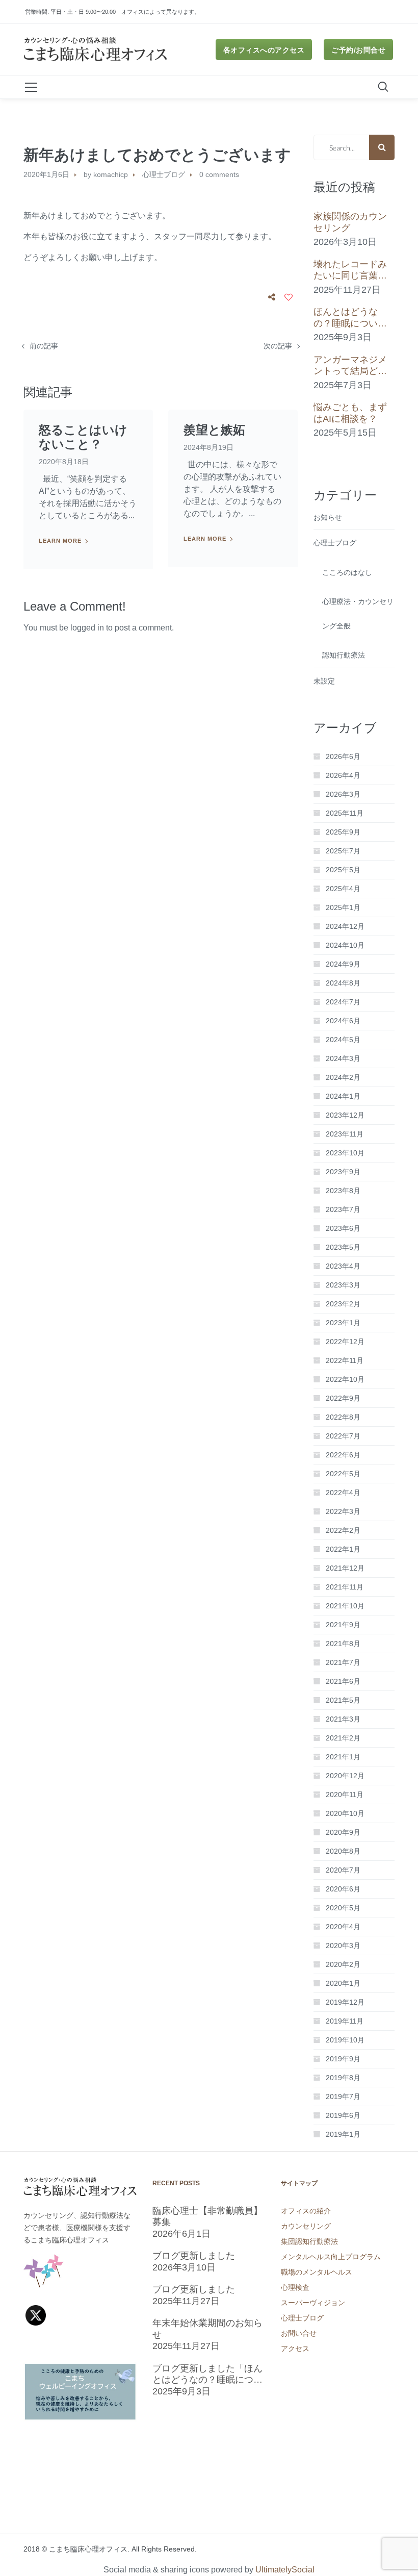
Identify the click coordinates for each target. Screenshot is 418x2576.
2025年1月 (343, 907)
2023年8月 (343, 1191)
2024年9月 (343, 964)
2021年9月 (343, 1625)
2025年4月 (343, 889)
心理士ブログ (164, 174)
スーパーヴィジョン (313, 2303)
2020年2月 (343, 1964)
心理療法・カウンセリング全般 (358, 614)
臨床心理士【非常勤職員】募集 (207, 2217)
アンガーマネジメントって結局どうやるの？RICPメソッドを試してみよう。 (352, 366)
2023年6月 (343, 1228)
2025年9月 (343, 832)
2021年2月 (343, 1738)
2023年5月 (343, 1247)
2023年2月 (343, 1304)
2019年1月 (343, 2134)
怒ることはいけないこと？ (83, 437)
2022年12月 (345, 1342)
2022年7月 (343, 1436)
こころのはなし (347, 572)
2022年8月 (343, 1417)
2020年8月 (343, 1851)
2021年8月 (343, 1644)
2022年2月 (343, 1530)
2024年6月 (343, 1021)
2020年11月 (345, 1795)
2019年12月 (345, 2002)
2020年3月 (343, 1946)
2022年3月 (343, 1511)
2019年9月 (343, 2059)
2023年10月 (345, 1153)
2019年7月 (343, 2097)
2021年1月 (343, 1757)
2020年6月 (343, 1889)
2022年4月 (343, 1493)
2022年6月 (343, 1455)
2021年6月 (343, 1681)
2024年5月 (343, 1040)
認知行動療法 (344, 655)
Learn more (60, 541)
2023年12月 (345, 1115)
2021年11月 (345, 1587)
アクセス (295, 2348)
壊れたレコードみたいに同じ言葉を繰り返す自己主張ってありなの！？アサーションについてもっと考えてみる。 (350, 270)
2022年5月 (343, 1474)
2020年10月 (345, 1813)
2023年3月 (343, 1285)
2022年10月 (345, 1379)
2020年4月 (343, 1927)
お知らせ (328, 517)
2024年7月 (343, 1002)
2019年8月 (343, 2078)
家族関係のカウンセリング (350, 222)
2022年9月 (343, 1398)
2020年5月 (343, 1908)
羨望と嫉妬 (214, 430)
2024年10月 (345, 945)
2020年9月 (343, 1832)
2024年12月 (345, 926)
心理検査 (295, 2287)
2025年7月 (343, 851)
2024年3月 (343, 1058)
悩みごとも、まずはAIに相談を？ (350, 413)
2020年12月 (345, 1776)
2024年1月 (343, 1096)
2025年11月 (345, 813)
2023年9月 (343, 1172)
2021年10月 (345, 1606)
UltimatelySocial (285, 2570)
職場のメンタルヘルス (317, 2272)
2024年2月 (343, 1077)
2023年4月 (343, 1266)
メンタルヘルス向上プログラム (331, 2257)
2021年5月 (343, 1700)
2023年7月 (343, 1209)
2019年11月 (345, 2021)
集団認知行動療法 (309, 2241)
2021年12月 (345, 1568)
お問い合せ (299, 2333)
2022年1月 (343, 1549)
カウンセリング (306, 2226)
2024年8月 (343, 983)
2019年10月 (345, 2040)
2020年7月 (343, 1870)
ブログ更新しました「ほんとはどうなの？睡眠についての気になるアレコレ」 (207, 2375)
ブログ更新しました (194, 2256)
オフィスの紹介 (306, 2211)
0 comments (219, 174)
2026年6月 (343, 756)
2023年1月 (343, 1323)
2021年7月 (343, 1662)
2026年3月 (343, 794)
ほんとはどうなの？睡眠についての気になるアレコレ (350, 318)
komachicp (111, 174)
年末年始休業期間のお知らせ (207, 2329)
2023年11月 (345, 1134)
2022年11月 (345, 1360)
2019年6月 (343, 2115)
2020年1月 (343, 1983)
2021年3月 (343, 1719)
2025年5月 (343, 870)
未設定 (324, 681)
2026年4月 (343, 775)
